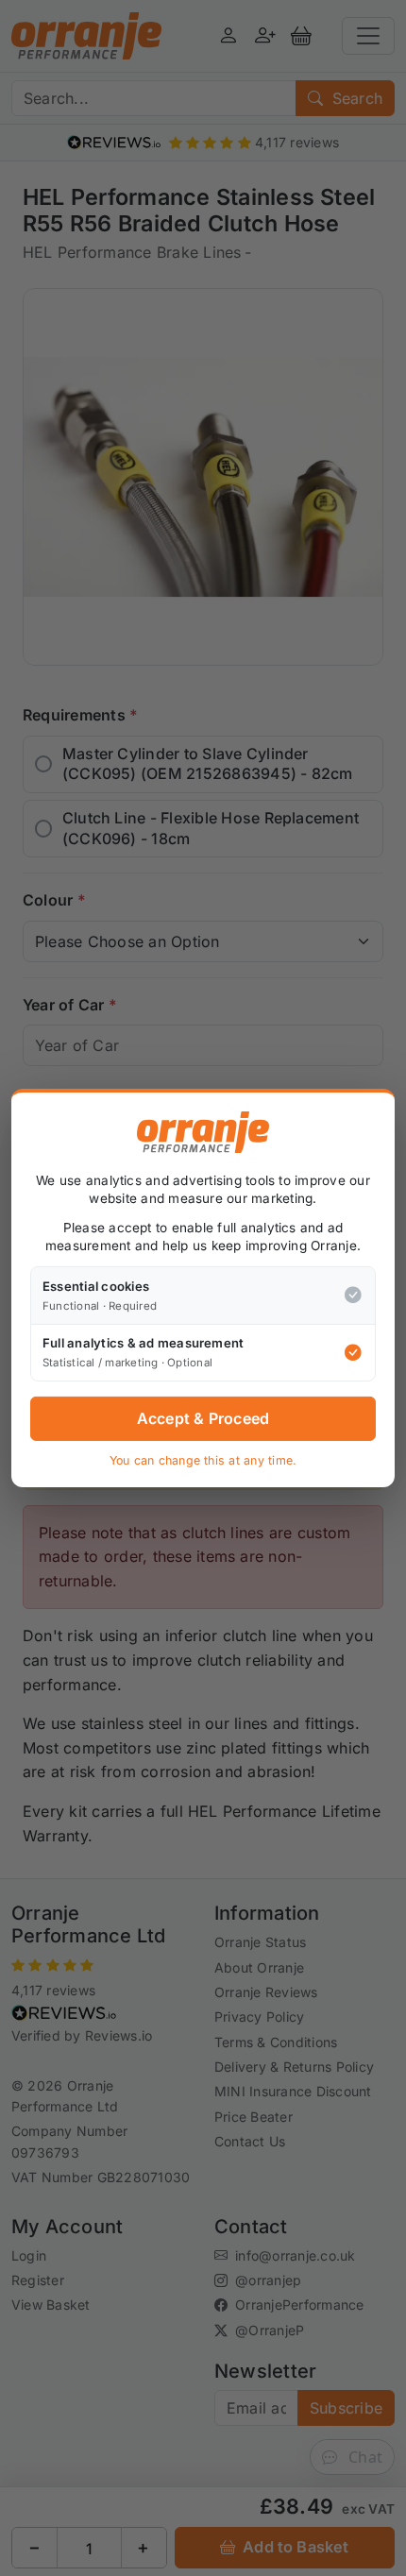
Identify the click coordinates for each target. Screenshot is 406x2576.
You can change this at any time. (203, 1460)
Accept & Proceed (203, 1418)
